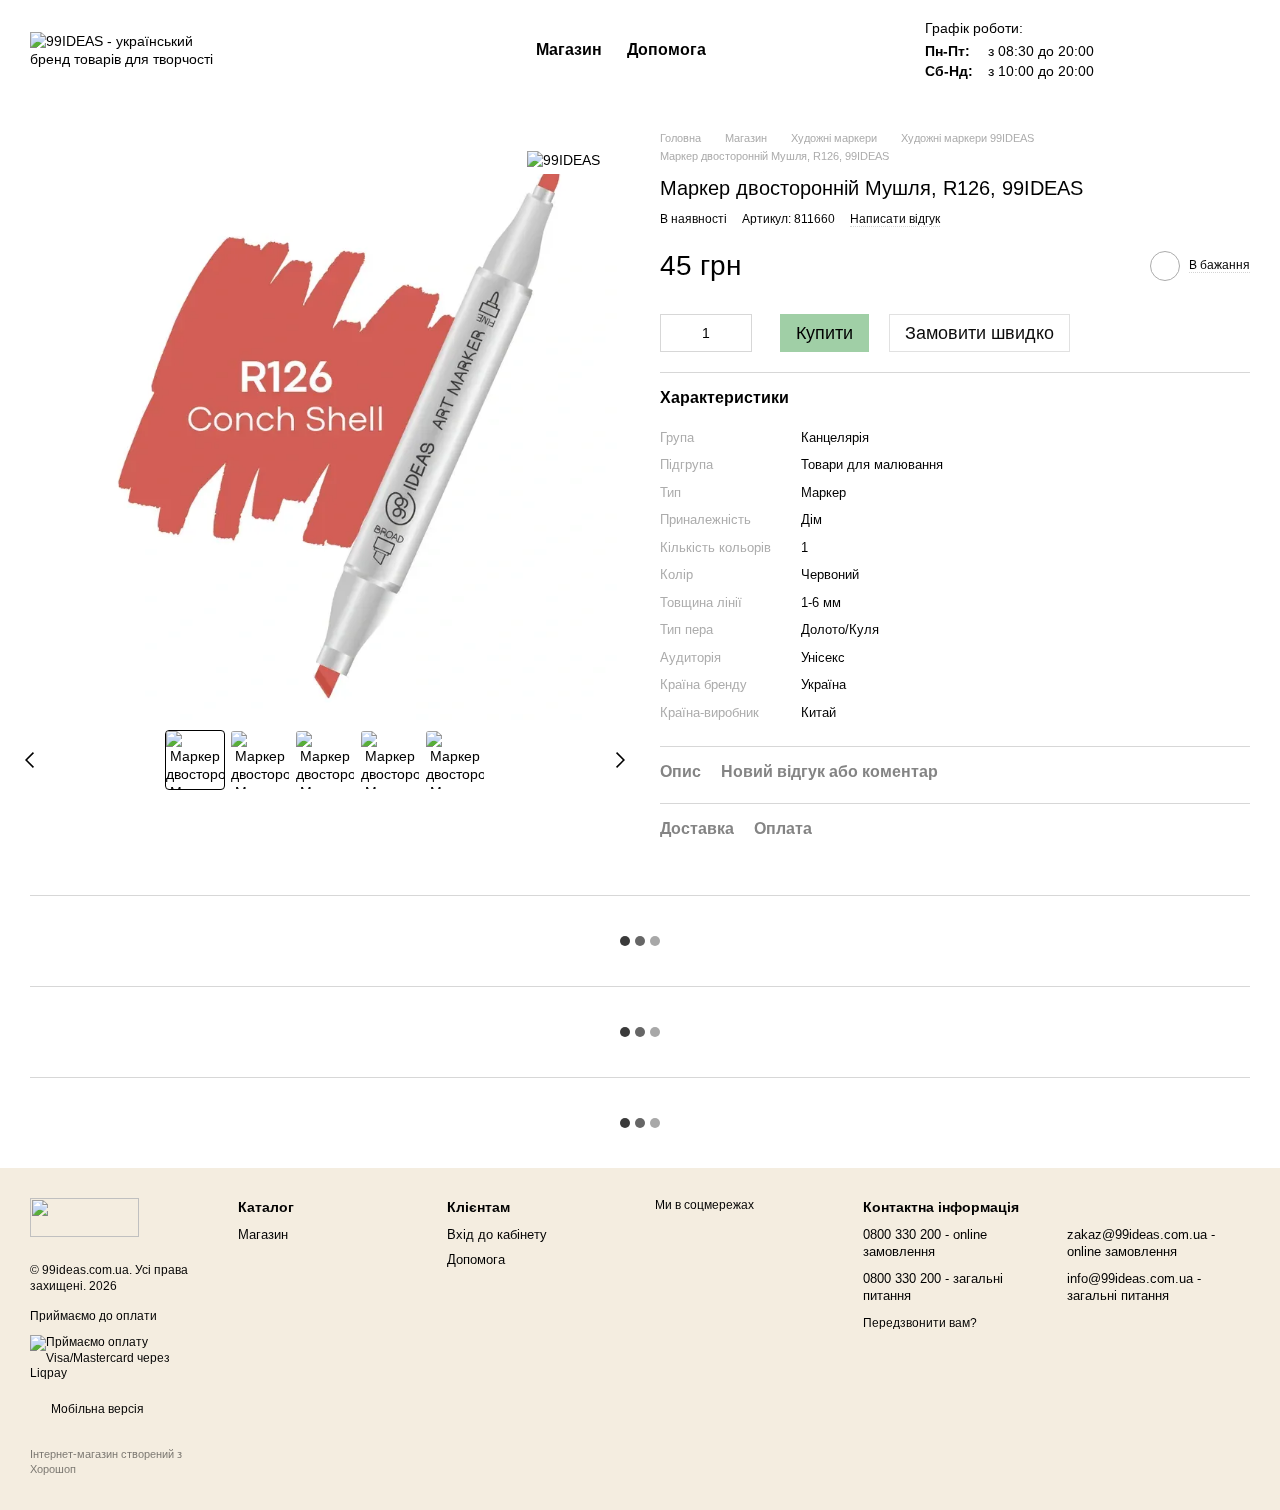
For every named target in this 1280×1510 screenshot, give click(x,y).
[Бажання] (1130, 50)
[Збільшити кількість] (737, 333)
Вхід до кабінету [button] (497, 1234)
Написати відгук (895, 219)
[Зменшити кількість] (675, 333)
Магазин (569, 49)
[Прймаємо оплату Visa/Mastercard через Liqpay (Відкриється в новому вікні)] (119, 1358)
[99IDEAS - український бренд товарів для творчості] (84, 1217)
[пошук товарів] (742, 50)
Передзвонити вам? (920, 1323)
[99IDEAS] (563, 159)
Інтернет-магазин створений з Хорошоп (106, 1461)
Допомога (666, 49)
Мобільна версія (96, 1409)
